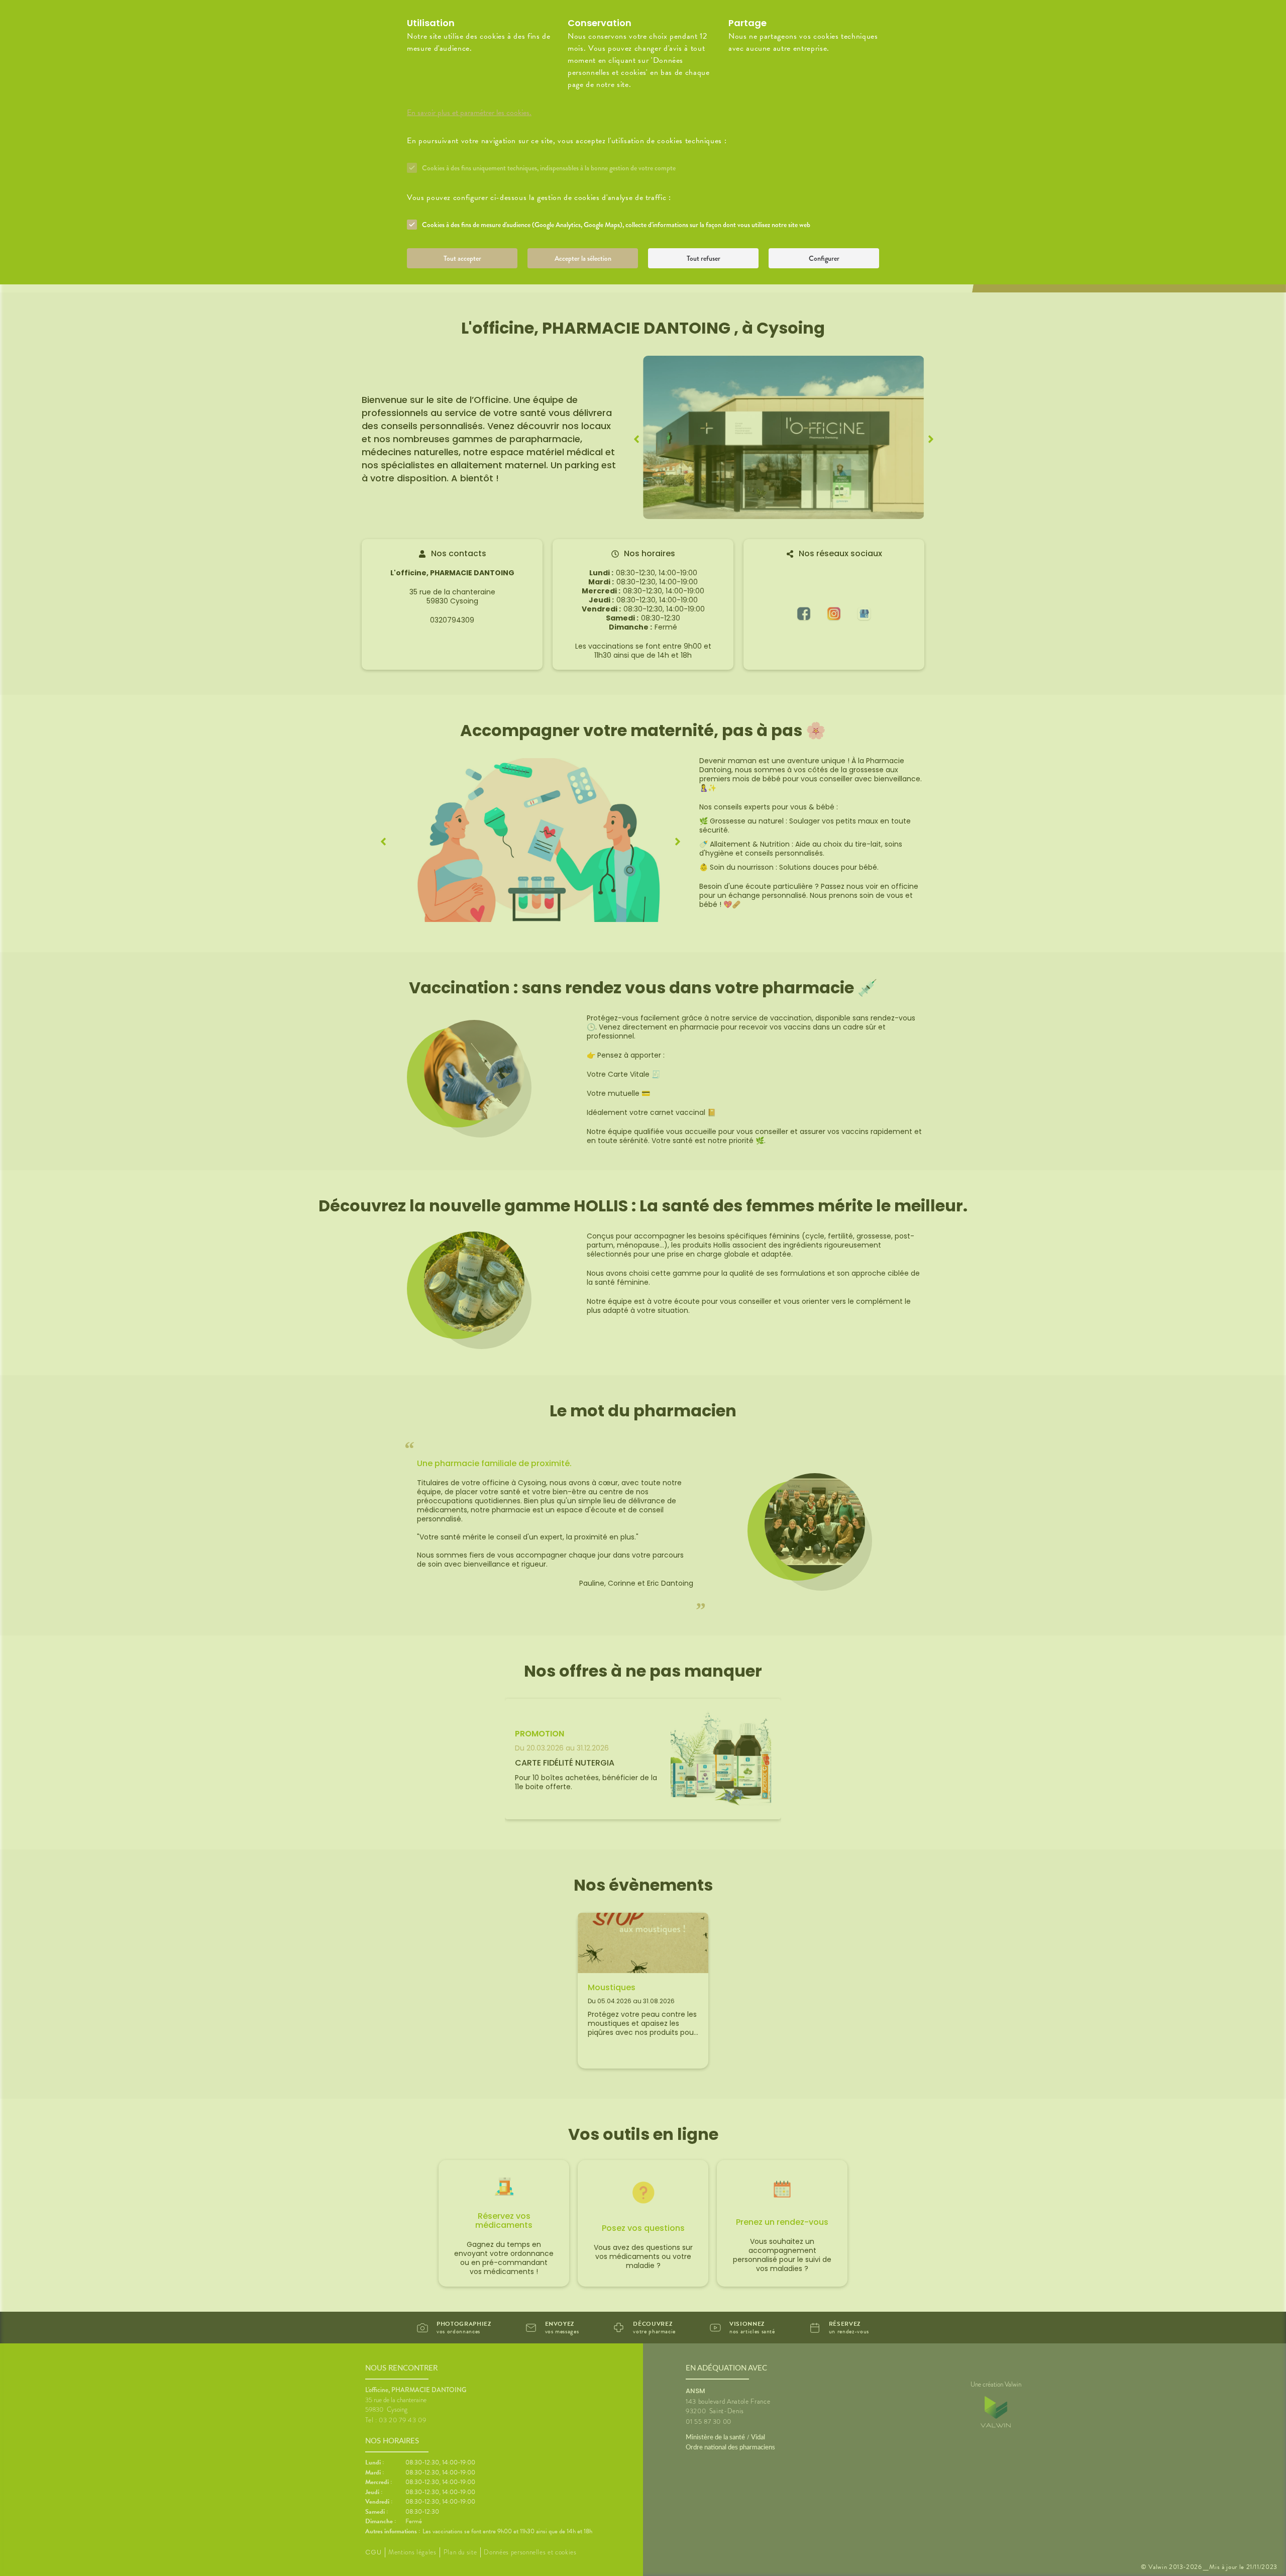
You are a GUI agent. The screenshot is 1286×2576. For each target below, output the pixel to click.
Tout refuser (704, 258)
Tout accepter (462, 258)
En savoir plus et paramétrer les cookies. (469, 113)
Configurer (824, 258)
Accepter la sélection (583, 258)
